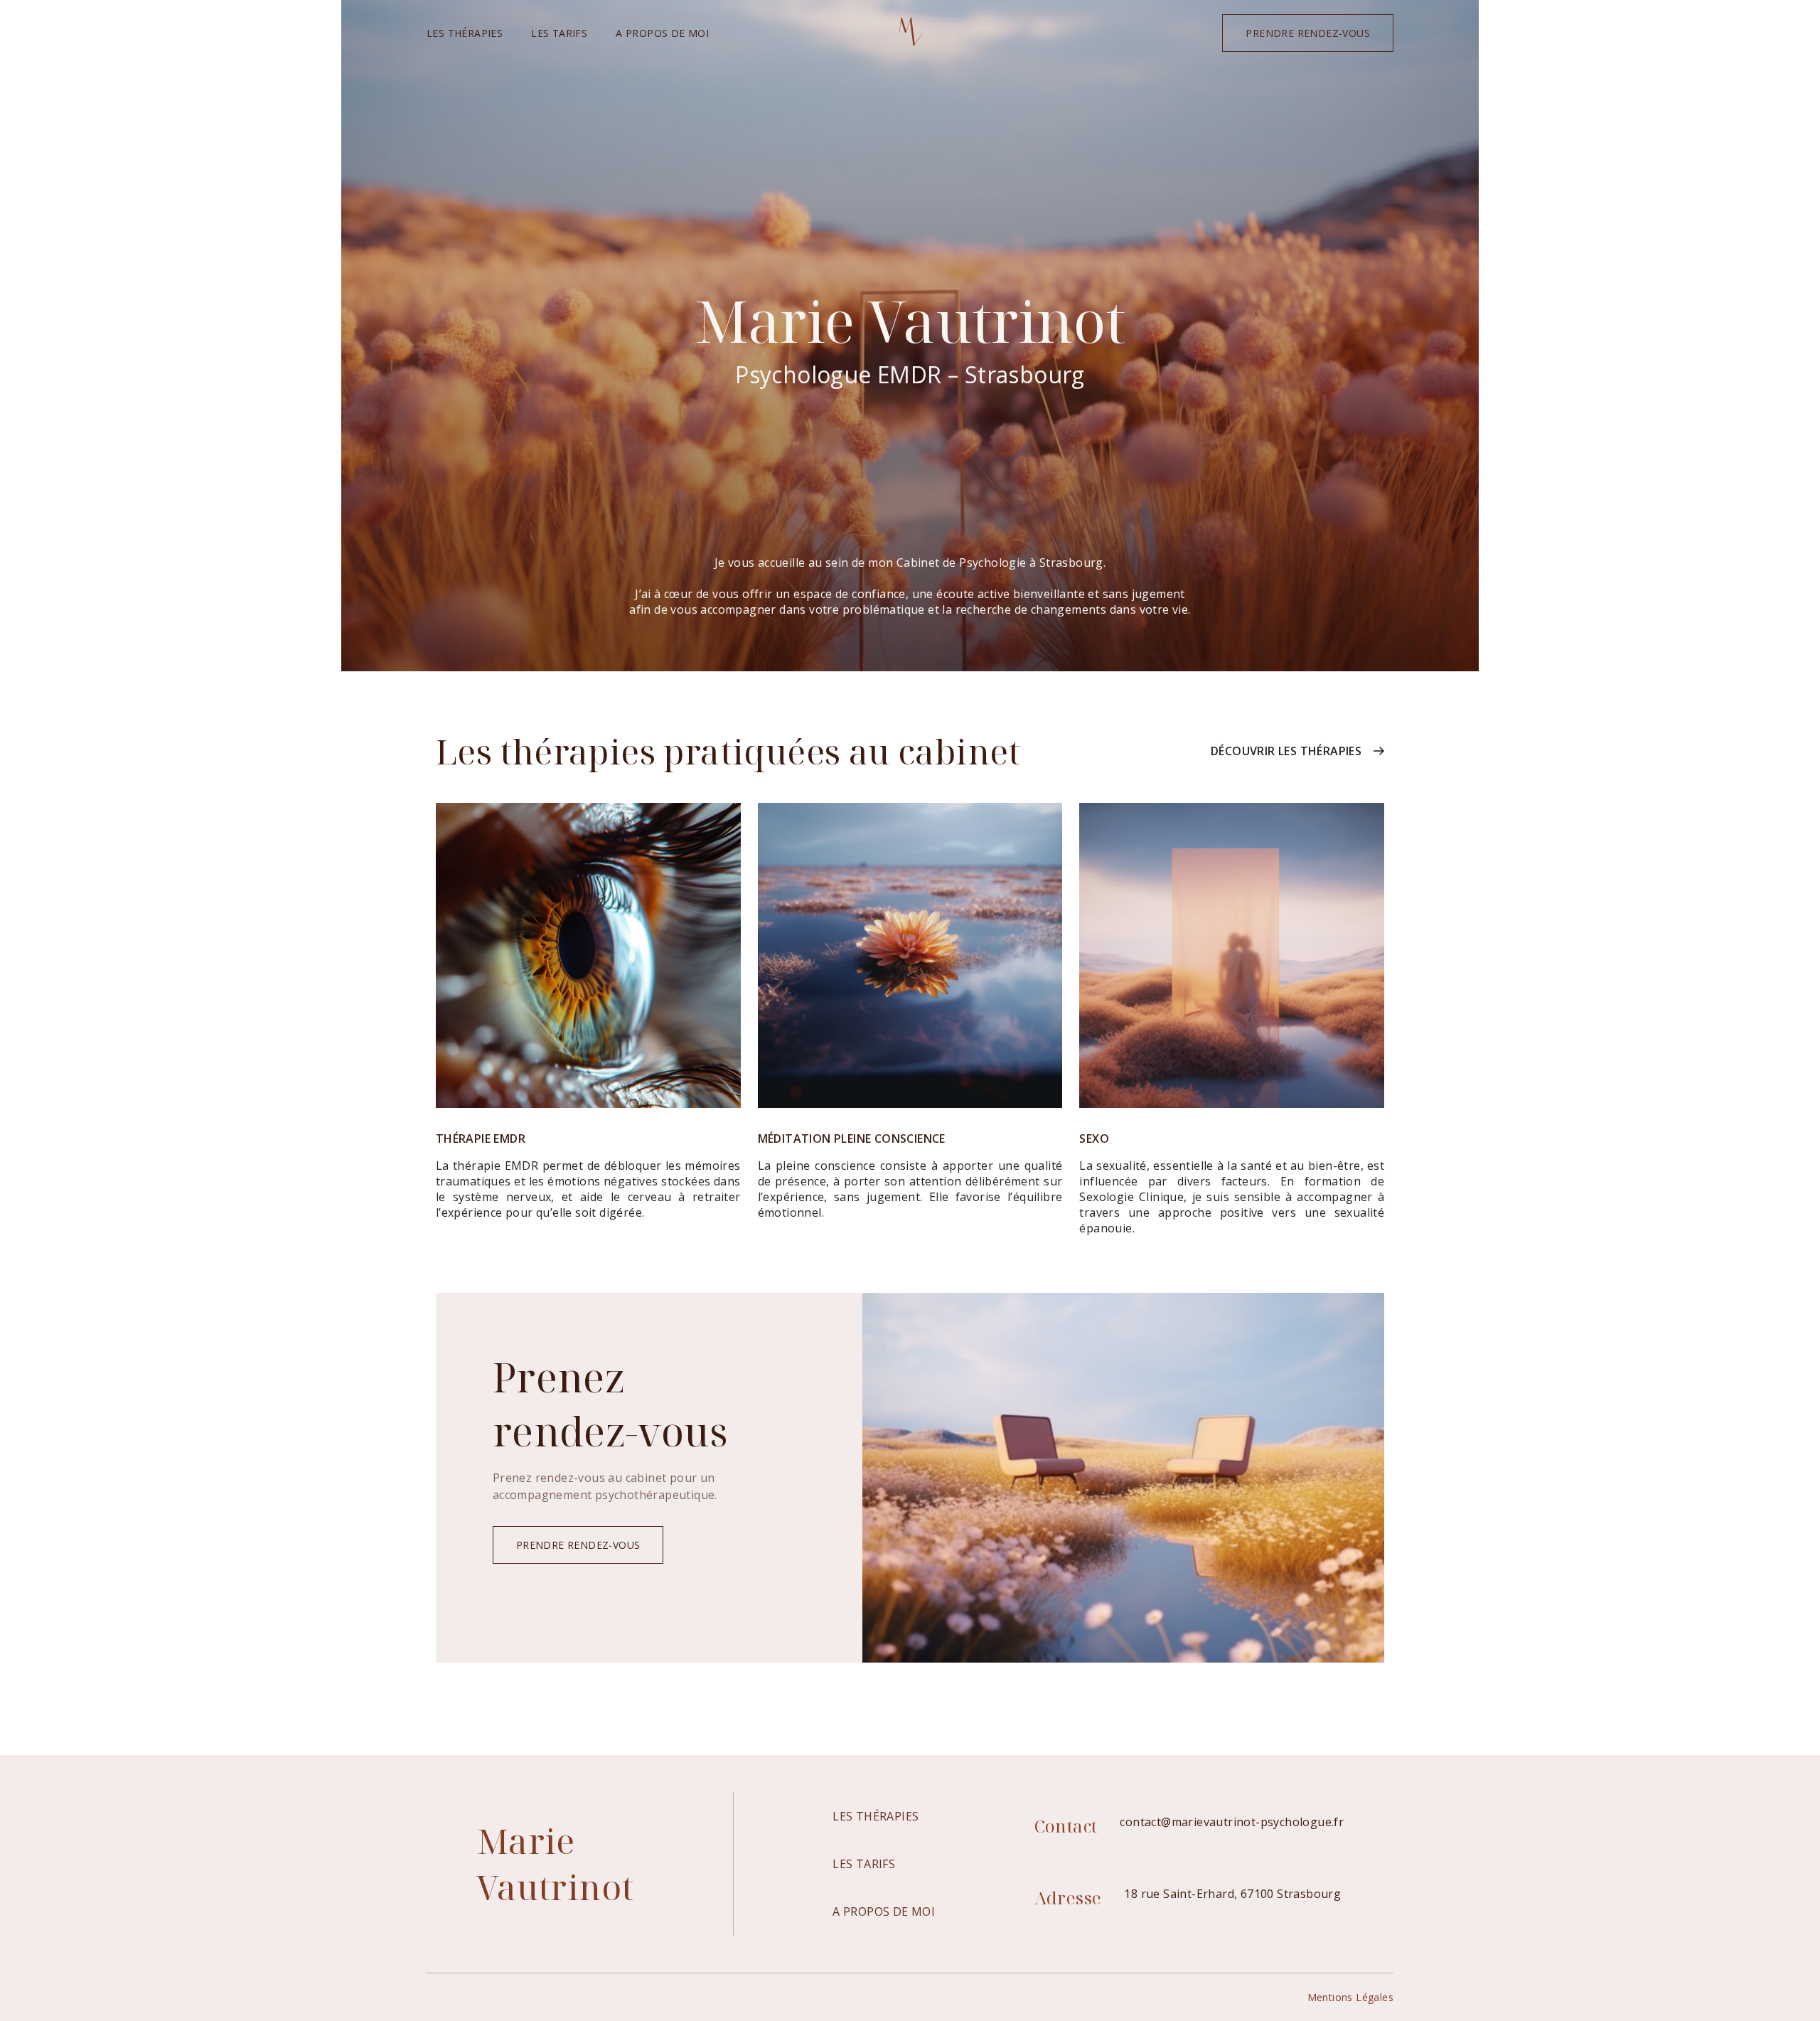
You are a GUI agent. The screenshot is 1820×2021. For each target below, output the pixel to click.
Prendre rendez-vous (1308, 33)
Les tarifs (559, 33)
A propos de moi (662, 33)
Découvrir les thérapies (1286, 751)
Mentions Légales (1350, 1997)
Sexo (1094, 1139)
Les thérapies (465, 33)
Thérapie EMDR (481, 1139)
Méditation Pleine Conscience (852, 1139)
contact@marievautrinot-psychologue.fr (1232, 1822)
